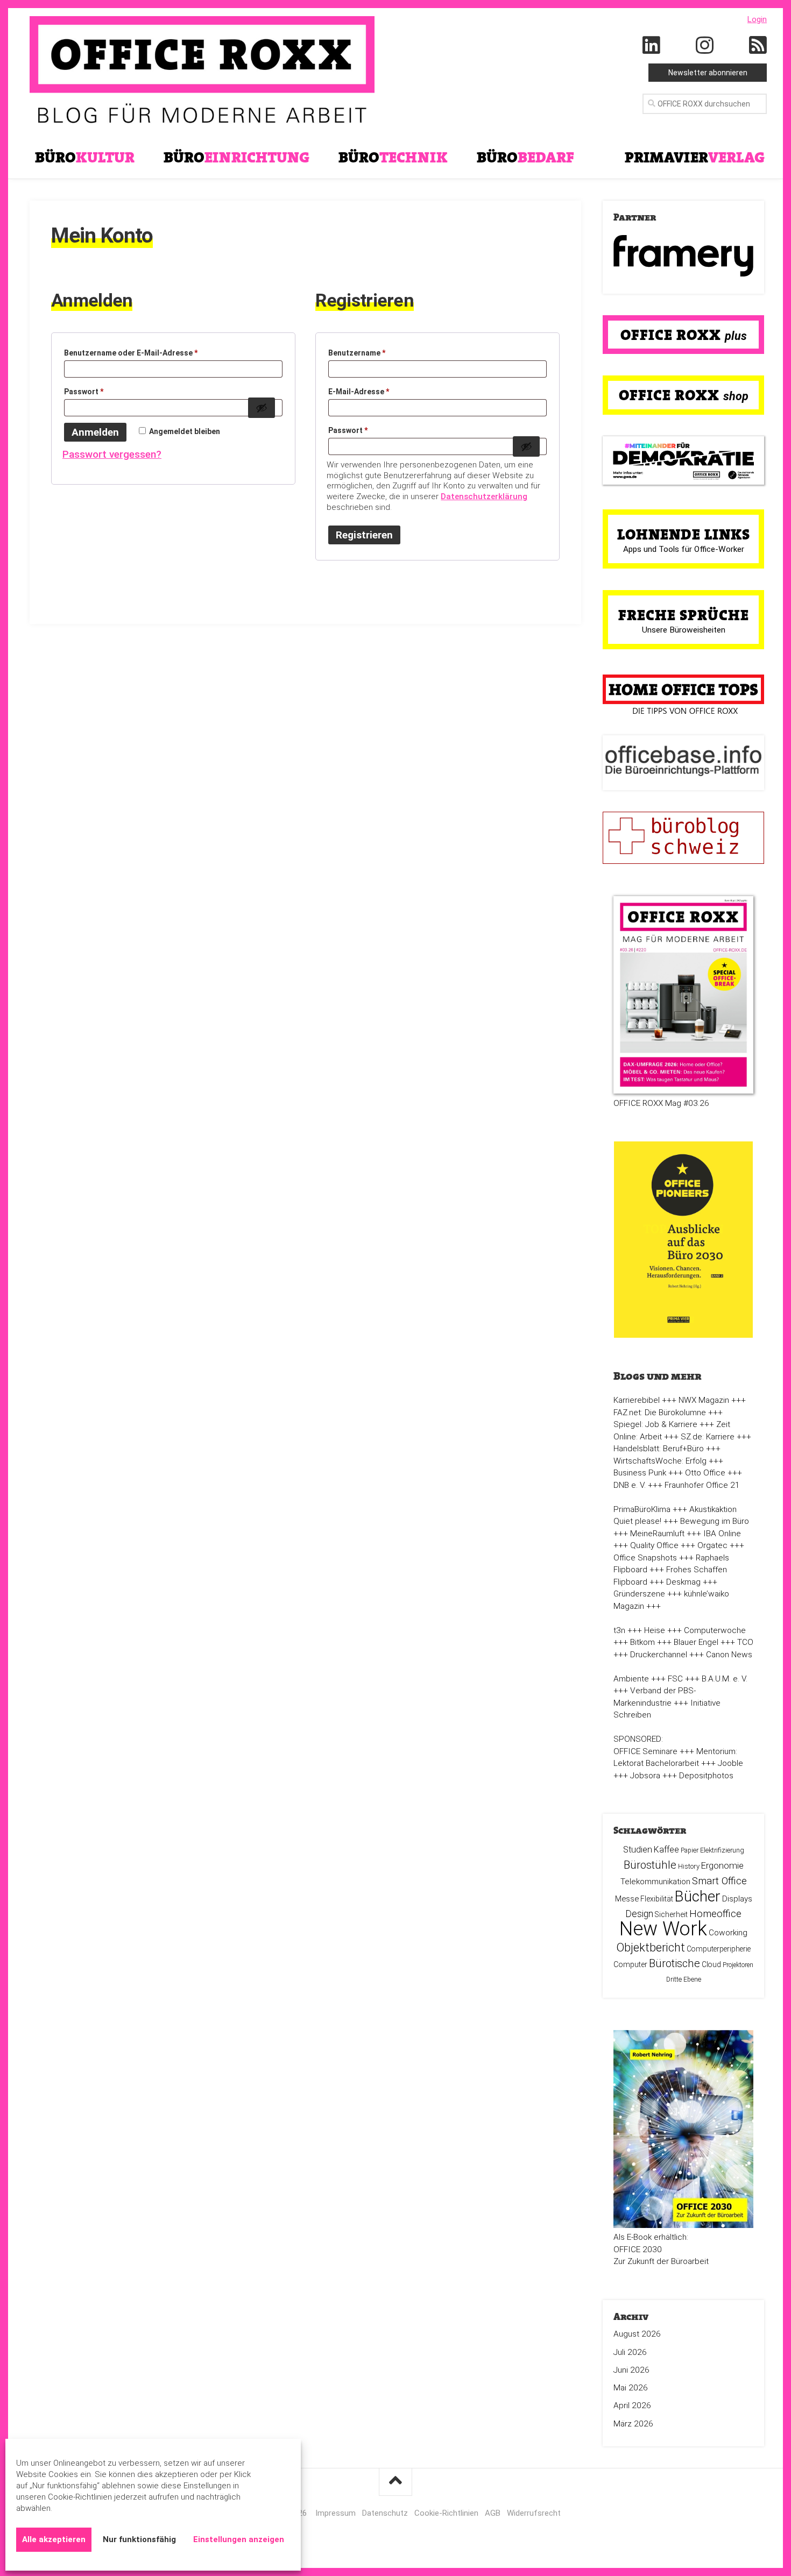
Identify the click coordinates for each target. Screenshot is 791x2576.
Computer (630, 1964)
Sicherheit (671, 1914)
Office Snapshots (645, 1558)
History (689, 1866)
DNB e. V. (630, 1485)
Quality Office (654, 1545)
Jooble (730, 1763)
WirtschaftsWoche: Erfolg (660, 1461)
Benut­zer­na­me (368, 354)
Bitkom (642, 1642)
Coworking (728, 1933)
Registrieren (364, 535)
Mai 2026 (631, 2388)
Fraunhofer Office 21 (702, 1485)
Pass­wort (94, 393)
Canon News (729, 1655)
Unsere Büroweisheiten (684, 630)
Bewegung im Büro (715, 1521)
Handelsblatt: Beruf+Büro (659, 1449)
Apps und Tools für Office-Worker (684, 549)
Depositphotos (706, 1776)
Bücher (698, 1896)
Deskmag (683, 1582)
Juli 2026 (630, 2352)
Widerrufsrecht (534, 2513)
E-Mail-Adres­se (369, 393)
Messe (627, 1899)
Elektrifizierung (722, 1850)
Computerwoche (715, 1630)
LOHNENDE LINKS (684, 534)
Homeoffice (715, 1914)
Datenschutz (385, 2513)
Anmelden (95, 432)
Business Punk (640, 1473)
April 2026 (632, 2405)
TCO (745, 1642)
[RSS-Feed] (758, 46)
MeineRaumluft (657, 1534)
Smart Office (719, 1881)
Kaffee (666, 1850)
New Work (663, 1929)
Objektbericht (651, 1947)
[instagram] (705, 46)
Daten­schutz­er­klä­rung (484, 496)
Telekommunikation (655, 1882)
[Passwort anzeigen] (262, 408)
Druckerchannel (659, 1655)
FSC (675, 1679)
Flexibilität (657, 1899)
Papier (690, 1850)
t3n (619, 1630)
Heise (655, 1630)
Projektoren (738, 1965)
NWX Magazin (704, 1400)
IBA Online (722, 1534)
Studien (638, 1850)
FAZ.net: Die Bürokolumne (660, 1413)
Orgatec (712, 1545)
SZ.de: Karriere (708, 1437)
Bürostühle (650, 1865)
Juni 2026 (631, 2370)
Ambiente (631, 1679)
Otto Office (705, 1473)
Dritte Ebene (684, 1979)
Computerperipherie (719, 1949)
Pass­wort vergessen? (112, 454)
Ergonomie (722, 1865)
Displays (737, 1899)
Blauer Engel (696, 1642)
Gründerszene (639, 1594)
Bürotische (675, 1963)
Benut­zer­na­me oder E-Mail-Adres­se (142, 354)
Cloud (711, 1964)
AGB (493, 2513)
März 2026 (633, 2424)
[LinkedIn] (652, 46)
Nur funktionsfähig (139, 2539)
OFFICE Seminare (645, 1751)
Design (639, 1914)
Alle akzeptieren (54, 2539)
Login (757, 19)
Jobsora (645, 1776)
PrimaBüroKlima (642, 1509)
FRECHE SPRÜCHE (684, 615)
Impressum (336, 2513)
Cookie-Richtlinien (446, 2513)
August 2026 (637, 2334)
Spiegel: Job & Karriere (655, 1424)
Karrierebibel (637, 1400)
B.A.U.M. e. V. (725, 1679)
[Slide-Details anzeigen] (683, 256)
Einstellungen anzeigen (239, 2539)
